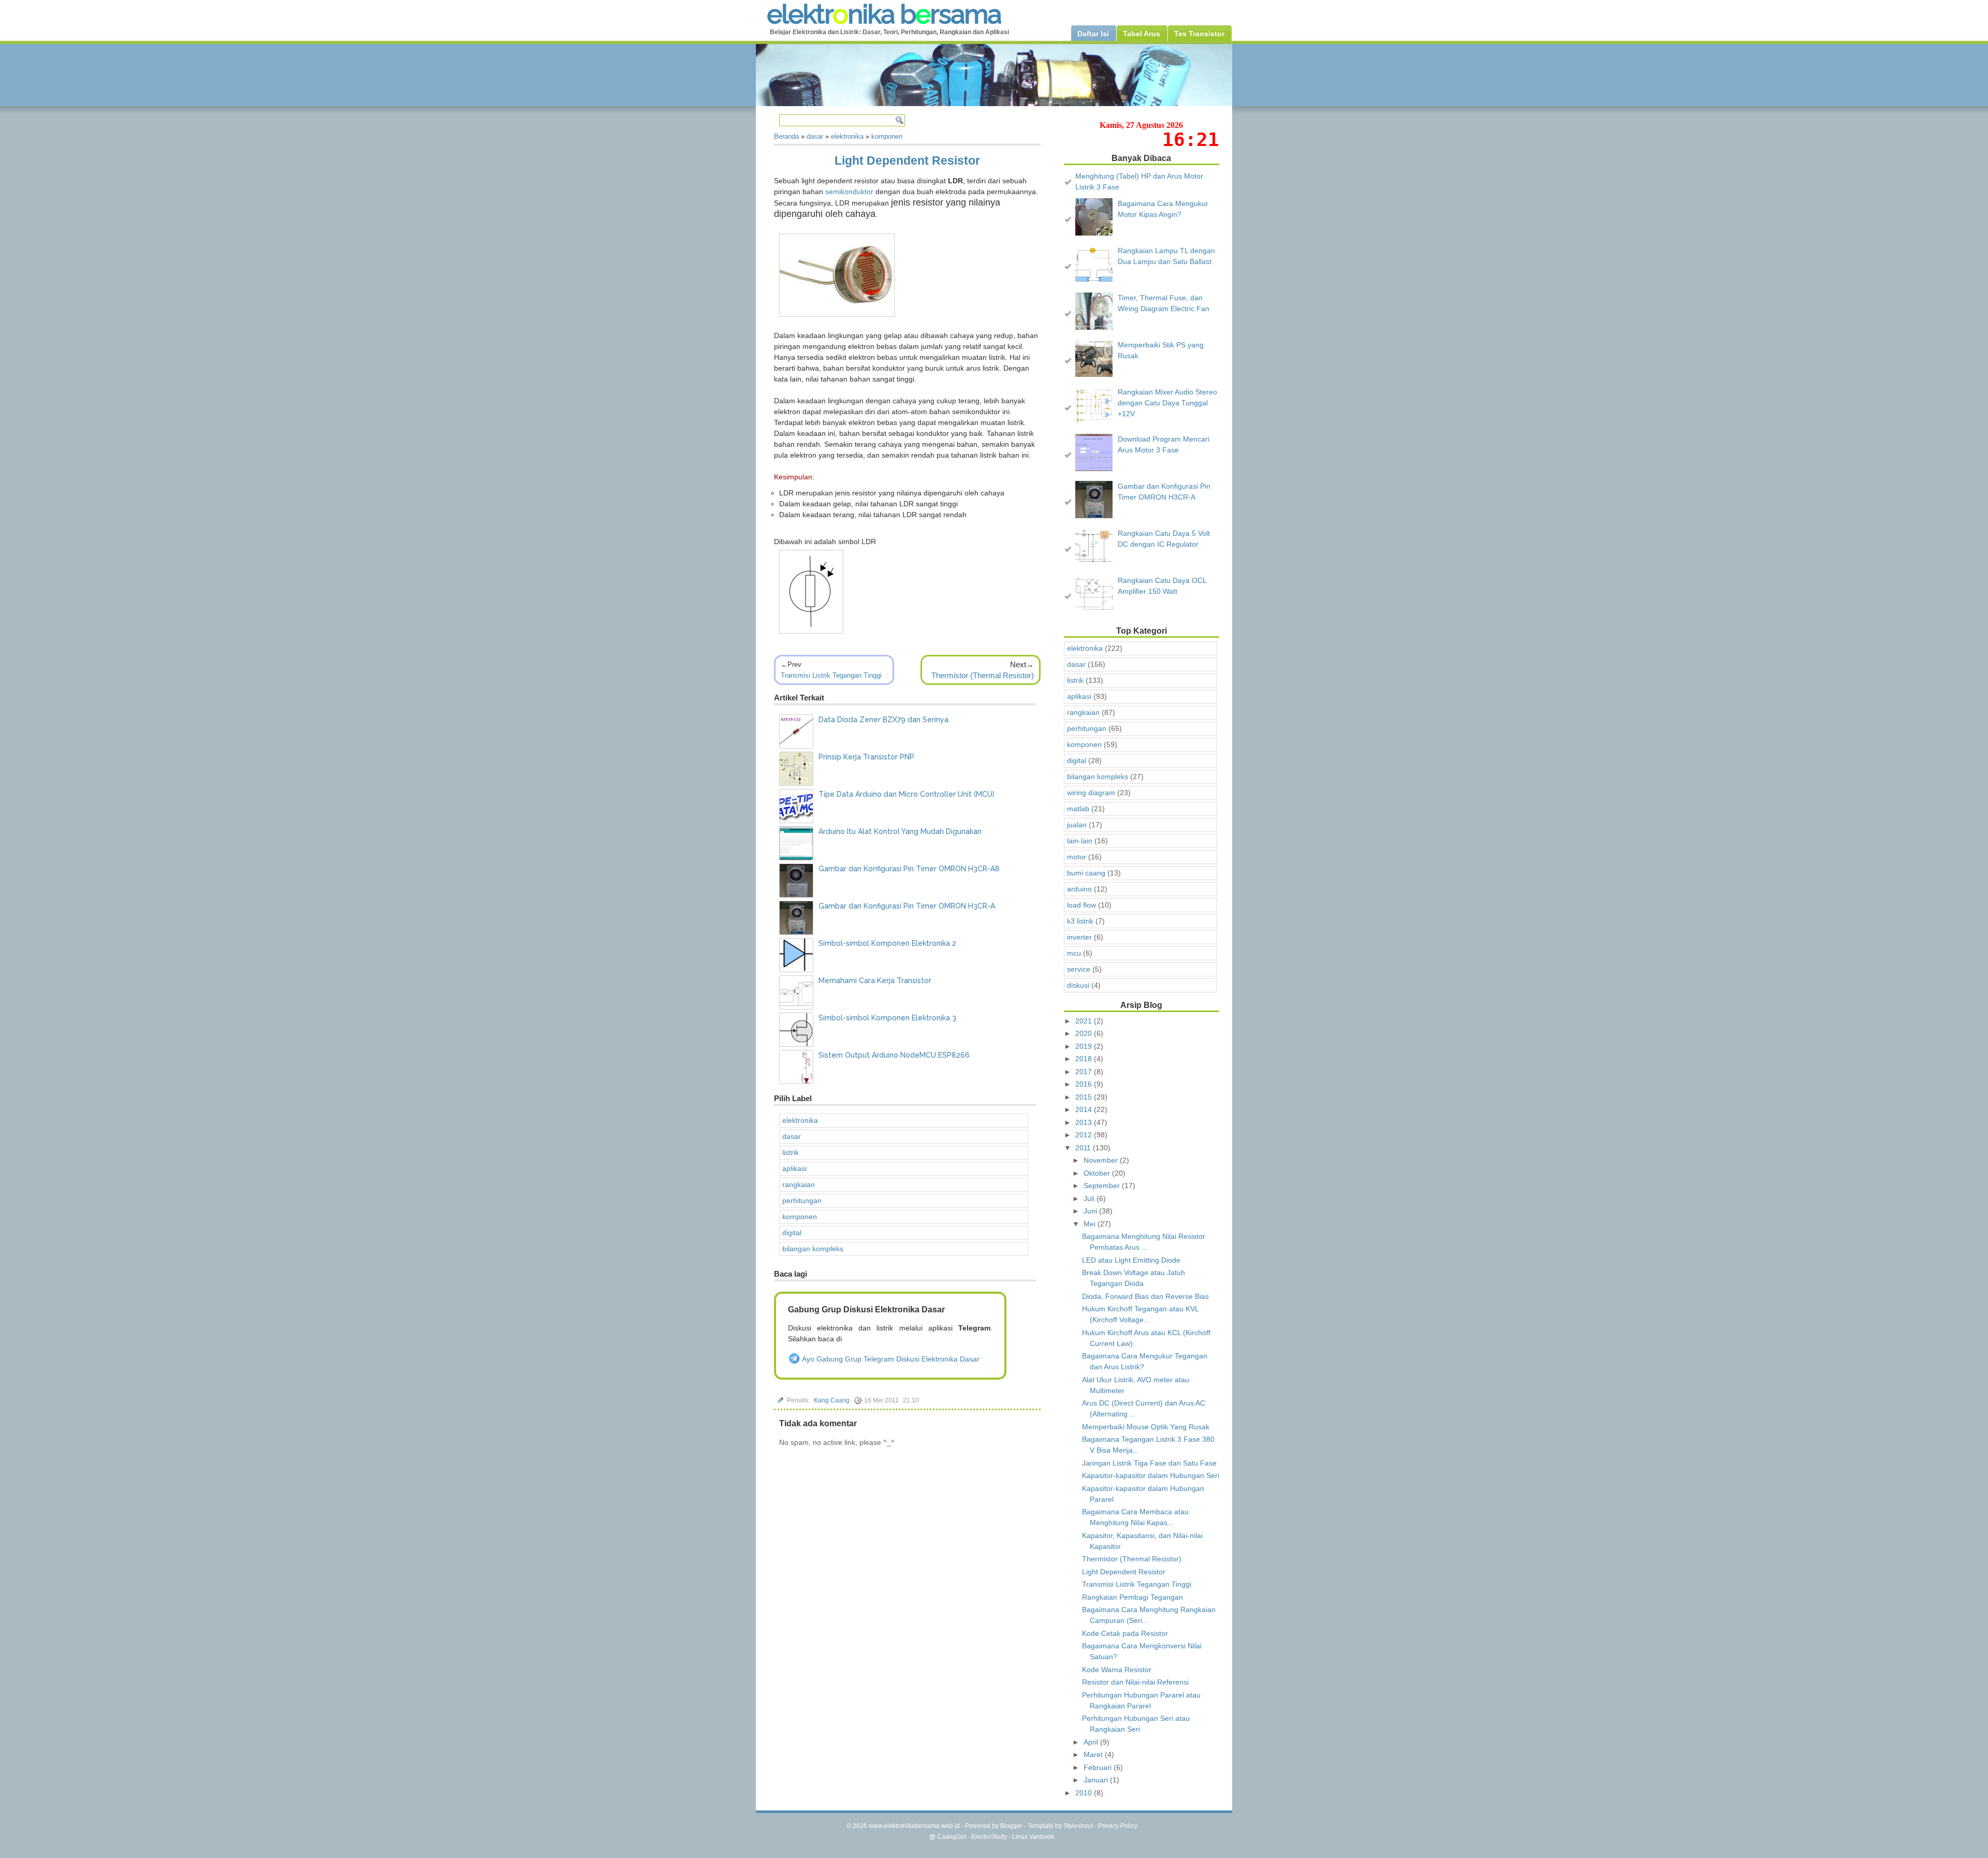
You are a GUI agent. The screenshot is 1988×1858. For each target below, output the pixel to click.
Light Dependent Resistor (907, 160)
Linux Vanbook (1033, 1837)
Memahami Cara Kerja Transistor (875, 981)
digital (792, 1233)
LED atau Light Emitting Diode (1131, 1260)
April (1092, 1742)
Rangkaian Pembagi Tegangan (1132, 1597)
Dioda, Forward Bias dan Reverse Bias (1145, 1296)
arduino (1079, 889)
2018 (1085, 1059)
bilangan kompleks (813, 1249)
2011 (1084, 1148)
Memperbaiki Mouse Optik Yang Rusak (1146, 1427)
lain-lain (1080, 841)
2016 (1085, 1084)
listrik (791, 1152)
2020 (1085, 1033)
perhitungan (802, 1201)
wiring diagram (1091, 793)
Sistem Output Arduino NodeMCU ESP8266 (894, 1055)
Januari (1097, 1780)
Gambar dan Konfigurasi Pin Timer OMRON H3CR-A (907, 906)
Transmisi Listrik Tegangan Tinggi (831, 675)
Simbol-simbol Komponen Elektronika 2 (887, 943)
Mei (1091, 1224)
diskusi (1078, 985)
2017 (1085, 1072)
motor (1077, 857)
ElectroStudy (989, 1837)
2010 (1085, 1793)
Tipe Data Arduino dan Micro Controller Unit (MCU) (907, 794)
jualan (1077, 825)
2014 (1085, 1109)
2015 (1085, 1097)
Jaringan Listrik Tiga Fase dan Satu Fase (1149, 1463)
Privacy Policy (1118, 1826)
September (1103, 1186)
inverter (1079, 937)
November (1102, 1160)
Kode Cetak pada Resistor (1125, 1633)
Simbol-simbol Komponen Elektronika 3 (887, 1018)
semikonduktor (849, 192)
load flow (1081, 905)
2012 (1085, 1135)
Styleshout (1078, 1826)
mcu (1074, 953)
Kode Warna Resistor (1117, 1670)
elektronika (800, 1120)
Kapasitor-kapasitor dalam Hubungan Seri (1151, 1475)
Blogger (1011, 1826)
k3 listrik (1080, 921)
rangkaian (799, 1184)
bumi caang (1086, 873)
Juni (1091, 1211)
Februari (1099, 1767)
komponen (800, 1217)
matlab (1078, 809)
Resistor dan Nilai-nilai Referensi (1135, 1682)
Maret (1094, 1754)
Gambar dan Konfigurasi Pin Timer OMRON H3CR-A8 (909, 869)
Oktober (1098, 1173)
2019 (1085, 1046)
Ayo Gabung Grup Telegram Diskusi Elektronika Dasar (890, 1359)
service (1079, 969)
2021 (1085, 1021)
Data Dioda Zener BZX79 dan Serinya (883, 720)
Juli (1090, 1198)
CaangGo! (952, 1837)
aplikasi (794, 1168)
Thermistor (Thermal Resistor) (983, 675)
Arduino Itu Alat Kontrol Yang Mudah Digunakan (900, 831)
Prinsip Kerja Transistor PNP (866, 757)
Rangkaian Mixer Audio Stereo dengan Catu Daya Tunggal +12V (1167, 403)
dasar (792, 1136)
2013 (1085, 1122)
